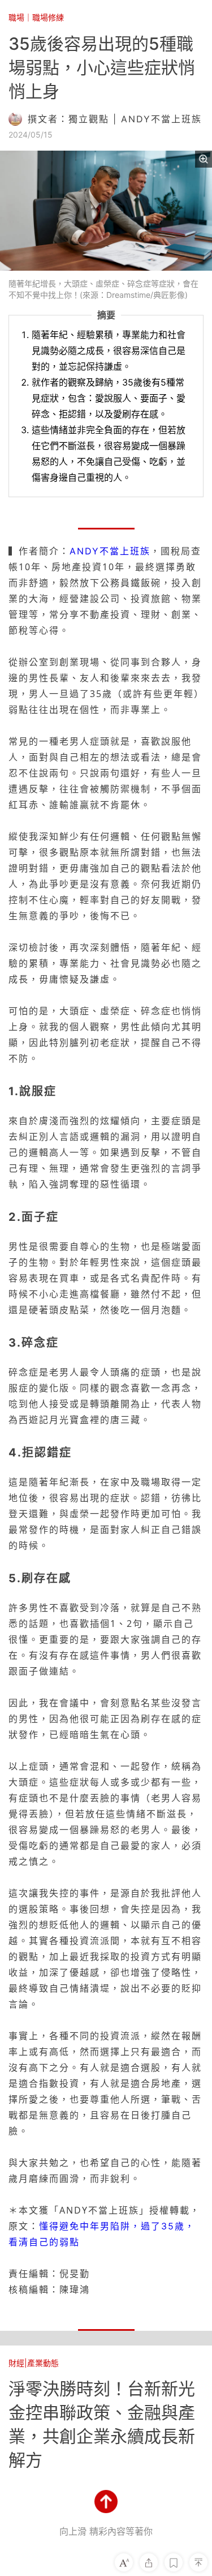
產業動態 (43, 2363)
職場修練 (48, 17)
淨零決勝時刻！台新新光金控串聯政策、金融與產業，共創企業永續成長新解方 (102, 2424)
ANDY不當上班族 (110, 551)
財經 (16, 2363)
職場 (16, 17)
